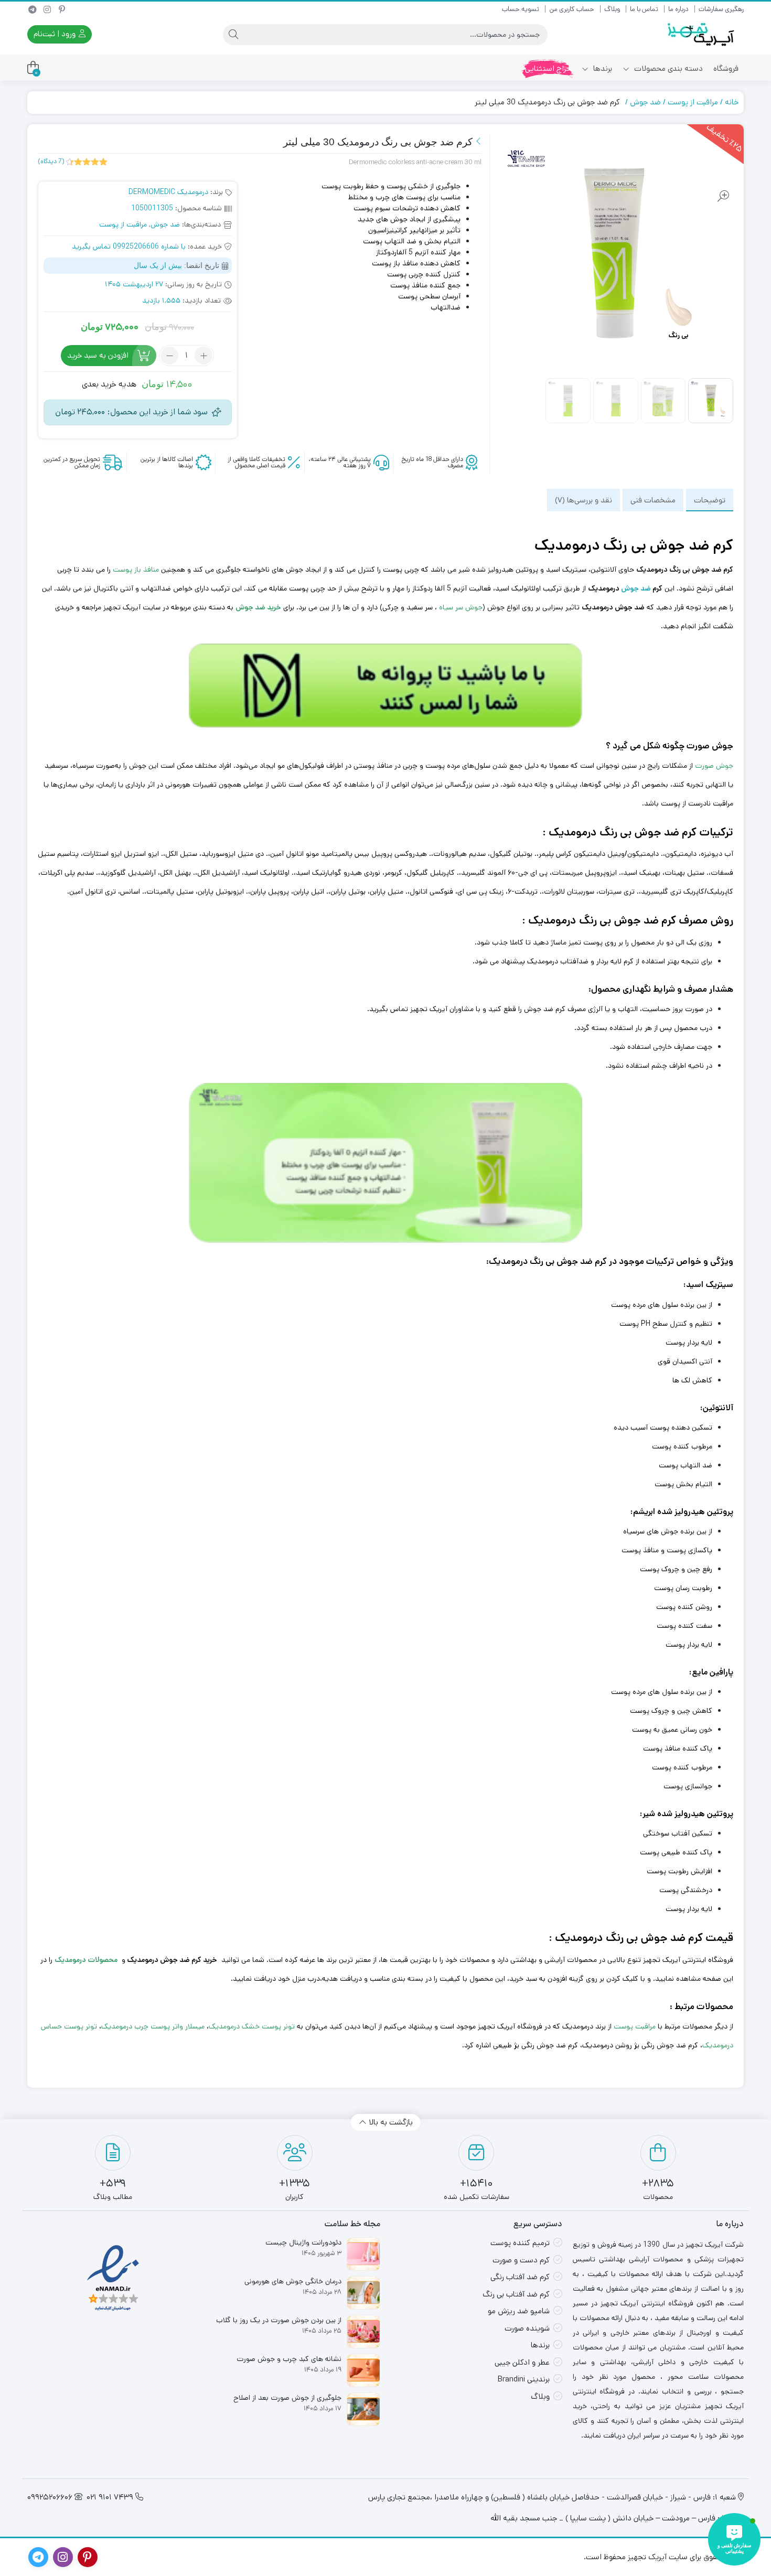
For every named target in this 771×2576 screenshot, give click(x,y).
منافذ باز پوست (136, 570)
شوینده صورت (527, 2328)
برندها (602, 68)
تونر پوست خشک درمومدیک (252, 2026)
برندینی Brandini (524, 2379)
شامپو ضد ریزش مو (519, 2311)
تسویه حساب (521, 9)
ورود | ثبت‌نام (56, 34)
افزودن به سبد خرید (98, 355)
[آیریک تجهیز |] (702, 34)
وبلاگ (612, 9)
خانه (732, 102)
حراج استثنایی (548, 68)
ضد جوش (645, 102)
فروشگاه (726, 68)
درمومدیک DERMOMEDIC (168, 192)
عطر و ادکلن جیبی (522, 2362)
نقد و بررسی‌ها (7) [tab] (583, 500)
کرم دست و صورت (521, 2260)
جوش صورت (714, 766)
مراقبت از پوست (693, 102)
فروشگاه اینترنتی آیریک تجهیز (688, 1960)
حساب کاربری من (572, 9)
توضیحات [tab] (710, 500)
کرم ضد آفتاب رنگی (520, 2277)
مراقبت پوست (635, 2026)
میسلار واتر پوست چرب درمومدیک (153, 2026)
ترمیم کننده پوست (520, 2243)
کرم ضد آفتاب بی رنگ (516, 2294)
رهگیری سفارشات (721, 9)
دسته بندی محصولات (667, 68)
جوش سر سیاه (461, 607)
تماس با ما (644, 9)
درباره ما (678, 9)
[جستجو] (233, 35)
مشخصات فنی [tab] (653, 500)
